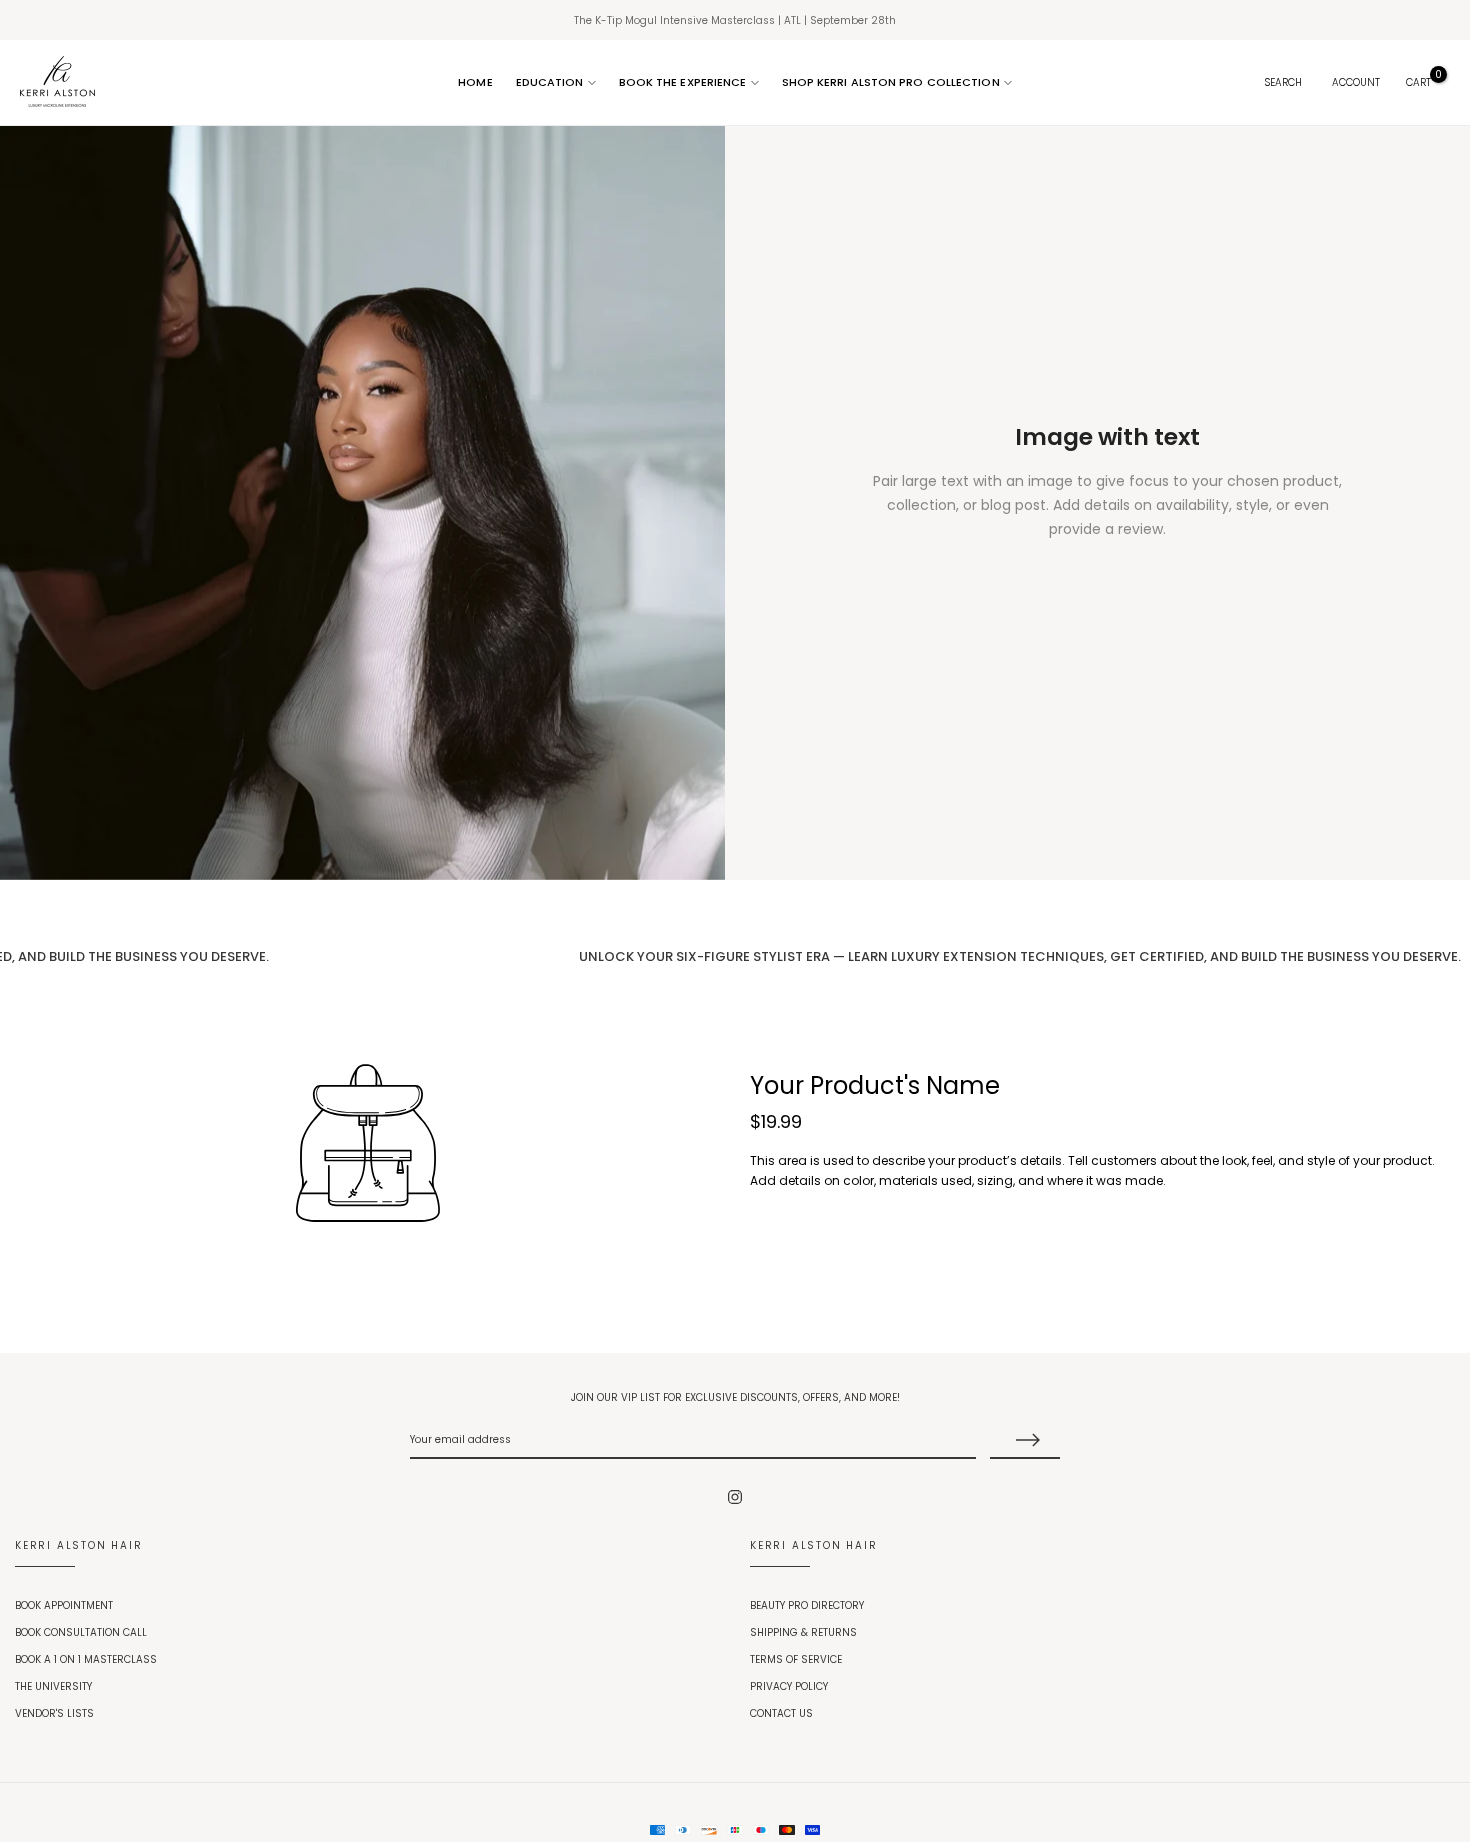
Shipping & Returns (803, 1632)
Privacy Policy (789, 1686)
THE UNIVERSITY (53, 1686)
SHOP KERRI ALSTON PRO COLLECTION (891, 82)
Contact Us (781, 1713)
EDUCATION (550, 82)
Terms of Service (796, 1659)
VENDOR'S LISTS (54, 1713)
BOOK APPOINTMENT (64, 1605)
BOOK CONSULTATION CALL (81, 1632)
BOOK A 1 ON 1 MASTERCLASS (86, 1659)
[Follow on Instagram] (735, 1497)
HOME (475, 82)
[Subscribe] (1025, 1441)
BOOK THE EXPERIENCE (683, 82)
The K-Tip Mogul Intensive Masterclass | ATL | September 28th (735, 20)
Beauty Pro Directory (807, 1605)
